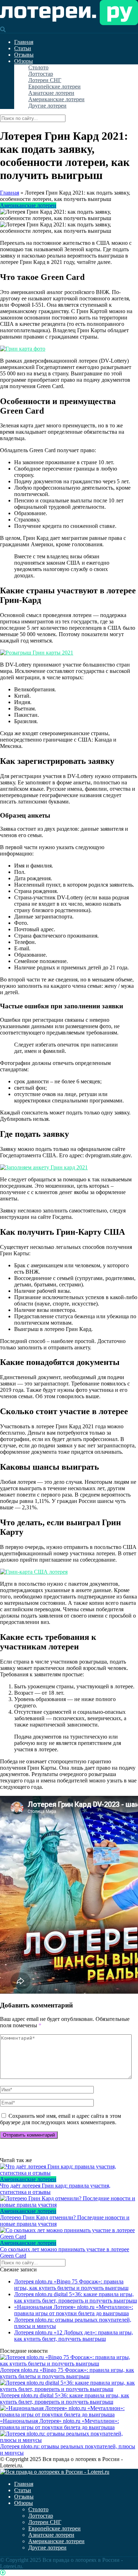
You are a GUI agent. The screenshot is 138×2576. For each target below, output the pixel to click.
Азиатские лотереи (51, 93)
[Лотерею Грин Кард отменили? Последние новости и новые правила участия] (69, 2202)
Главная (24, 42)
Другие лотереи (47, 106)
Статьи (23, 48)
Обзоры (24, 61)
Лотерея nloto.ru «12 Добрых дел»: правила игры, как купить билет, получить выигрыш (74, 2336)
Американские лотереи (56, 99)
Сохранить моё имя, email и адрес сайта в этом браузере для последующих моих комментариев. (61, 2119)
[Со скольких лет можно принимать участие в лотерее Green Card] (69, 2234)
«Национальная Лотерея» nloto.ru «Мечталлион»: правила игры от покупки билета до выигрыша (74, 2310)
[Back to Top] (3, 2573)
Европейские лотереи (54, 87)
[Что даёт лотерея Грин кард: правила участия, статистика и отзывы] (69, 2170)
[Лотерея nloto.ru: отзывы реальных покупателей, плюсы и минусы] (69, 2440)
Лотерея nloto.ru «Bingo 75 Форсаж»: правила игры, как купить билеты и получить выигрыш (71, 2285)
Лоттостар (41, 74)
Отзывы (24, 55)
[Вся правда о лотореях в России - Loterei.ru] (69, 23)
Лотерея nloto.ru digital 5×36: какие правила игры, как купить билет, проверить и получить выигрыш (76, 2297)
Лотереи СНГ (45, 80)
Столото (38, 67)
